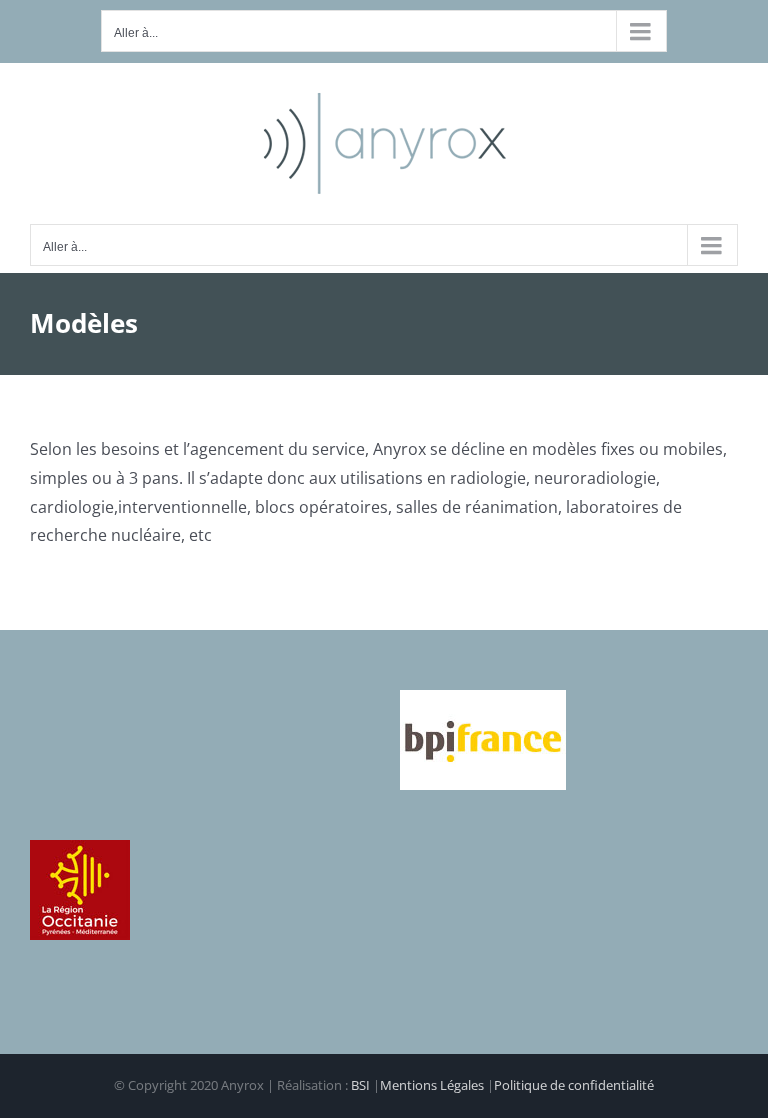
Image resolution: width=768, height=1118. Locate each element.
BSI (360, 1085)
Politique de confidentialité (574, 1085)
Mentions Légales (432, 1085)
